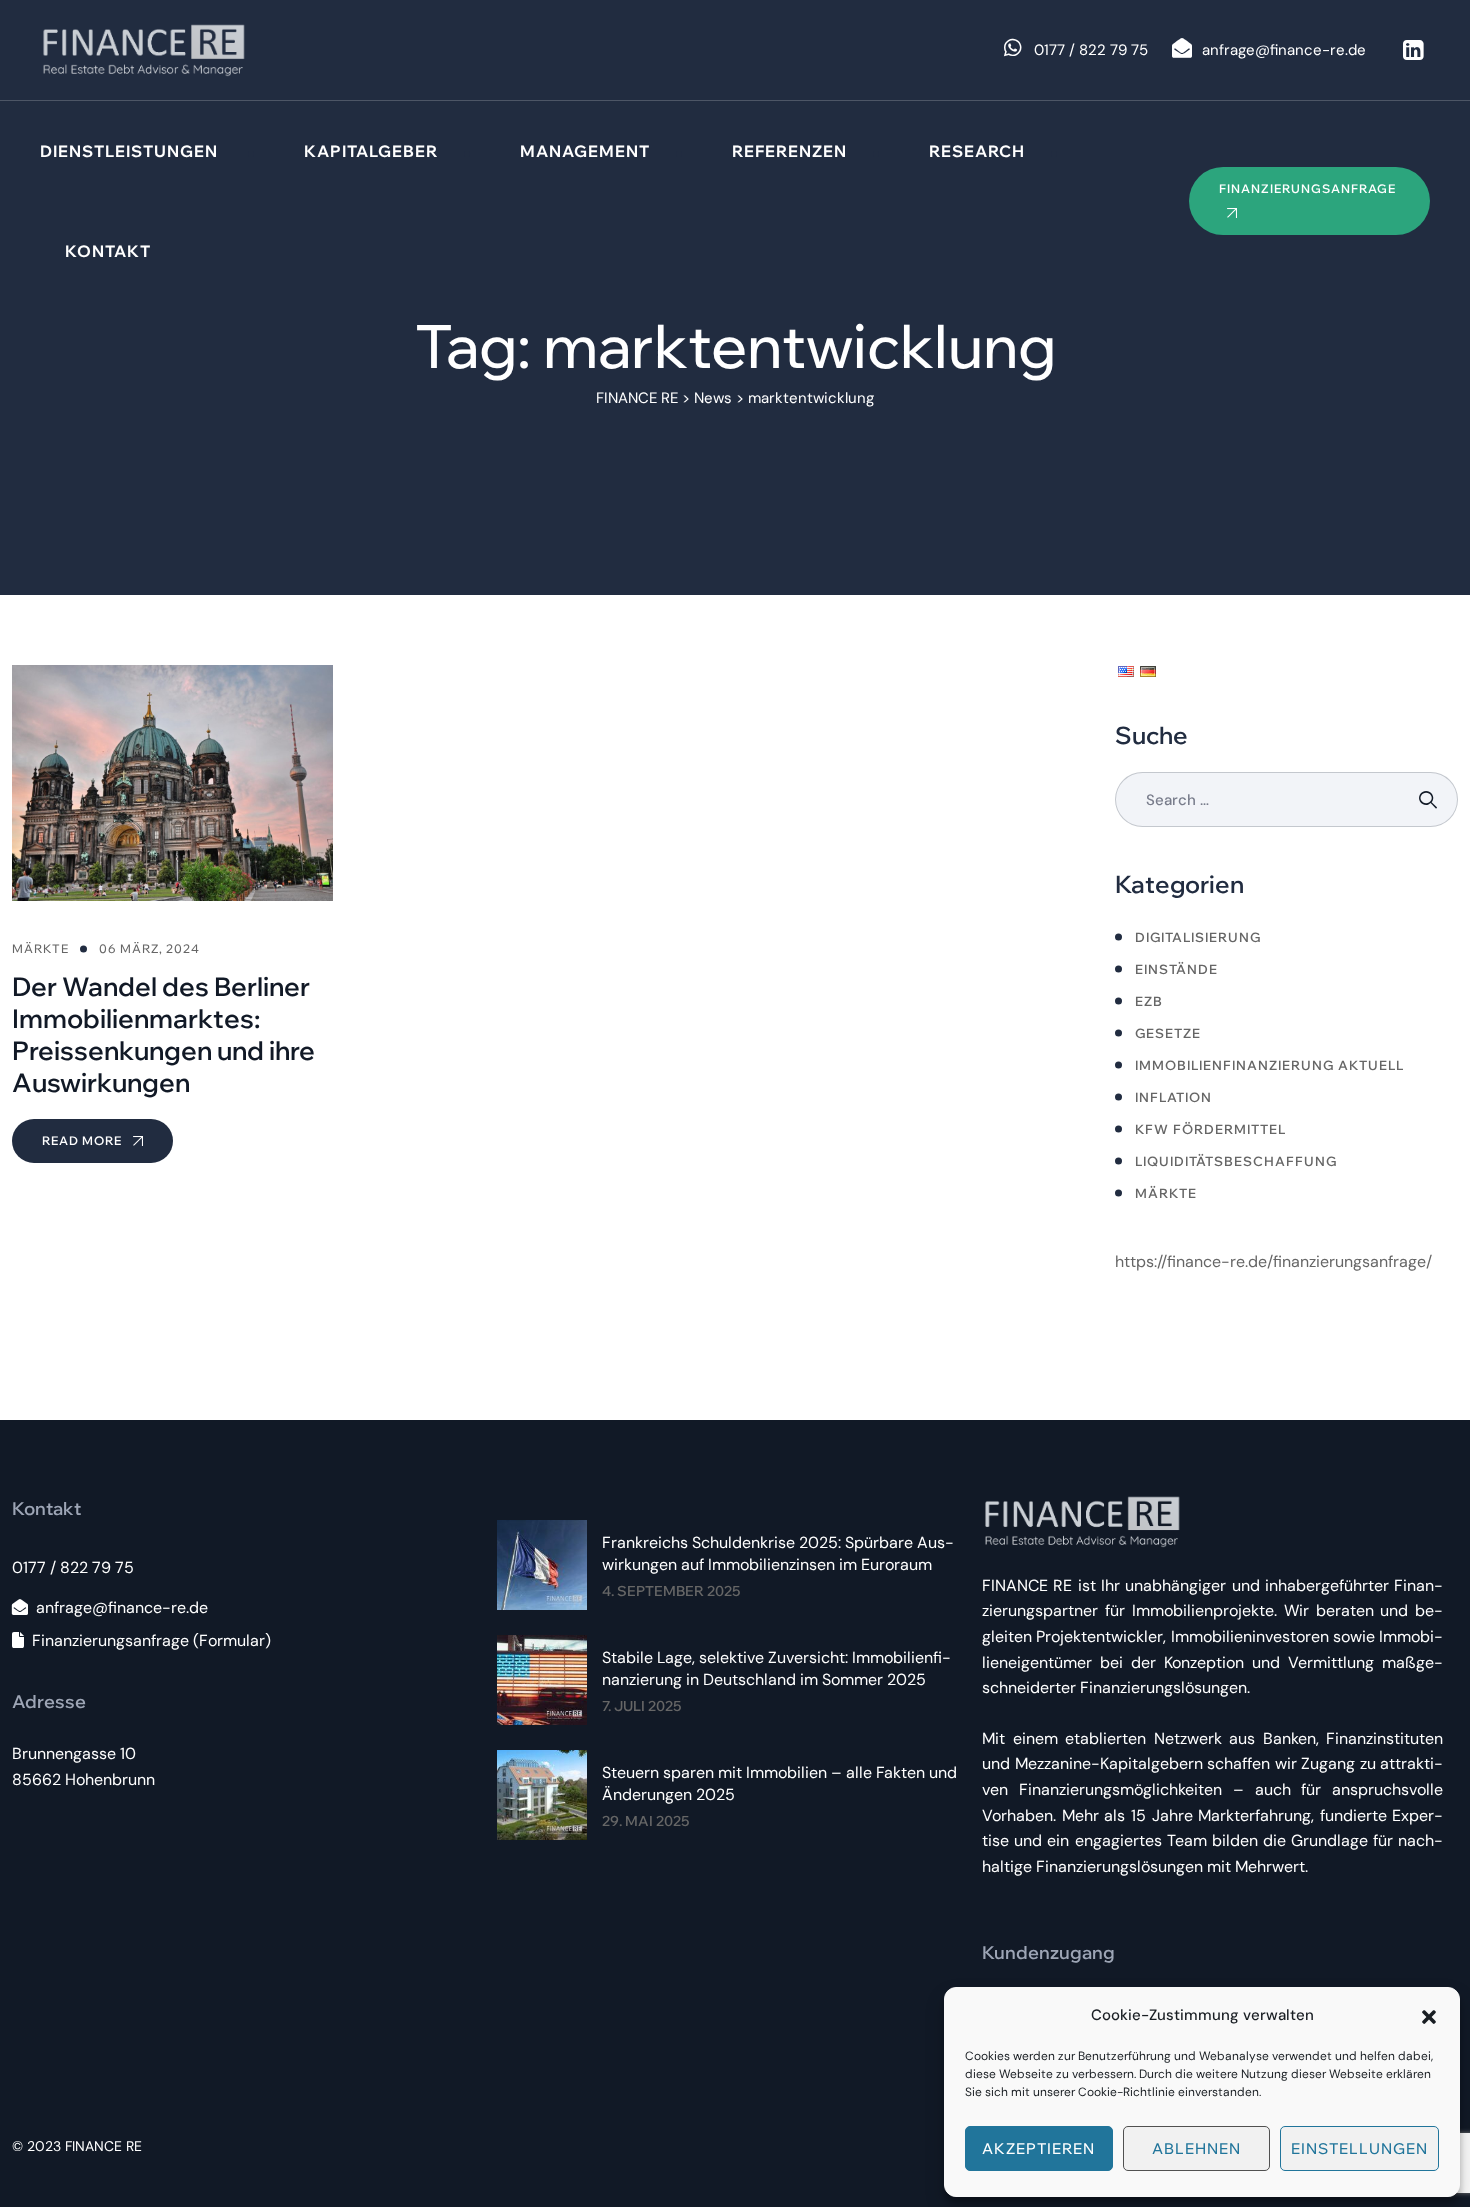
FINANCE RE (103, 2146)
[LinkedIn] (1413, 49)
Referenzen (789, 151)
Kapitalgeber (371, 151)
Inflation (1173, 1097)
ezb (1149, 1001)
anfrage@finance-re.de (122, 1607)
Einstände (1176, 969)
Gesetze (1168, 1033)
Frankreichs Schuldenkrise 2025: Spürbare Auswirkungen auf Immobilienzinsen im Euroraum (778, 1553)
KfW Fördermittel (1210, 1129)
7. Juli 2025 (641, 1706)
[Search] (1430, 799)
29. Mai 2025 (645, 1821)
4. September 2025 (671, 1591)
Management (585, 151)
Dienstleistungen (129, 151)
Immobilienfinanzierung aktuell (1269, 1065)
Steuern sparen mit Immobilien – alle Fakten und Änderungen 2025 (779, 1783)
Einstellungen (1359, 2148)
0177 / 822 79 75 (73, 1567)
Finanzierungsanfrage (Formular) (151, 1640)
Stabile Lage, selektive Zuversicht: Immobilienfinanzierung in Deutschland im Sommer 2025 (776, 1668)
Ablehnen (1196, 2148)
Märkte (1166, 1193)
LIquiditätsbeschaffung (1236, 1161)
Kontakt (108, 251)
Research (977, 151)
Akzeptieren (1038, 2148)
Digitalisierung (1198, 937)
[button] (1429, 2015)
